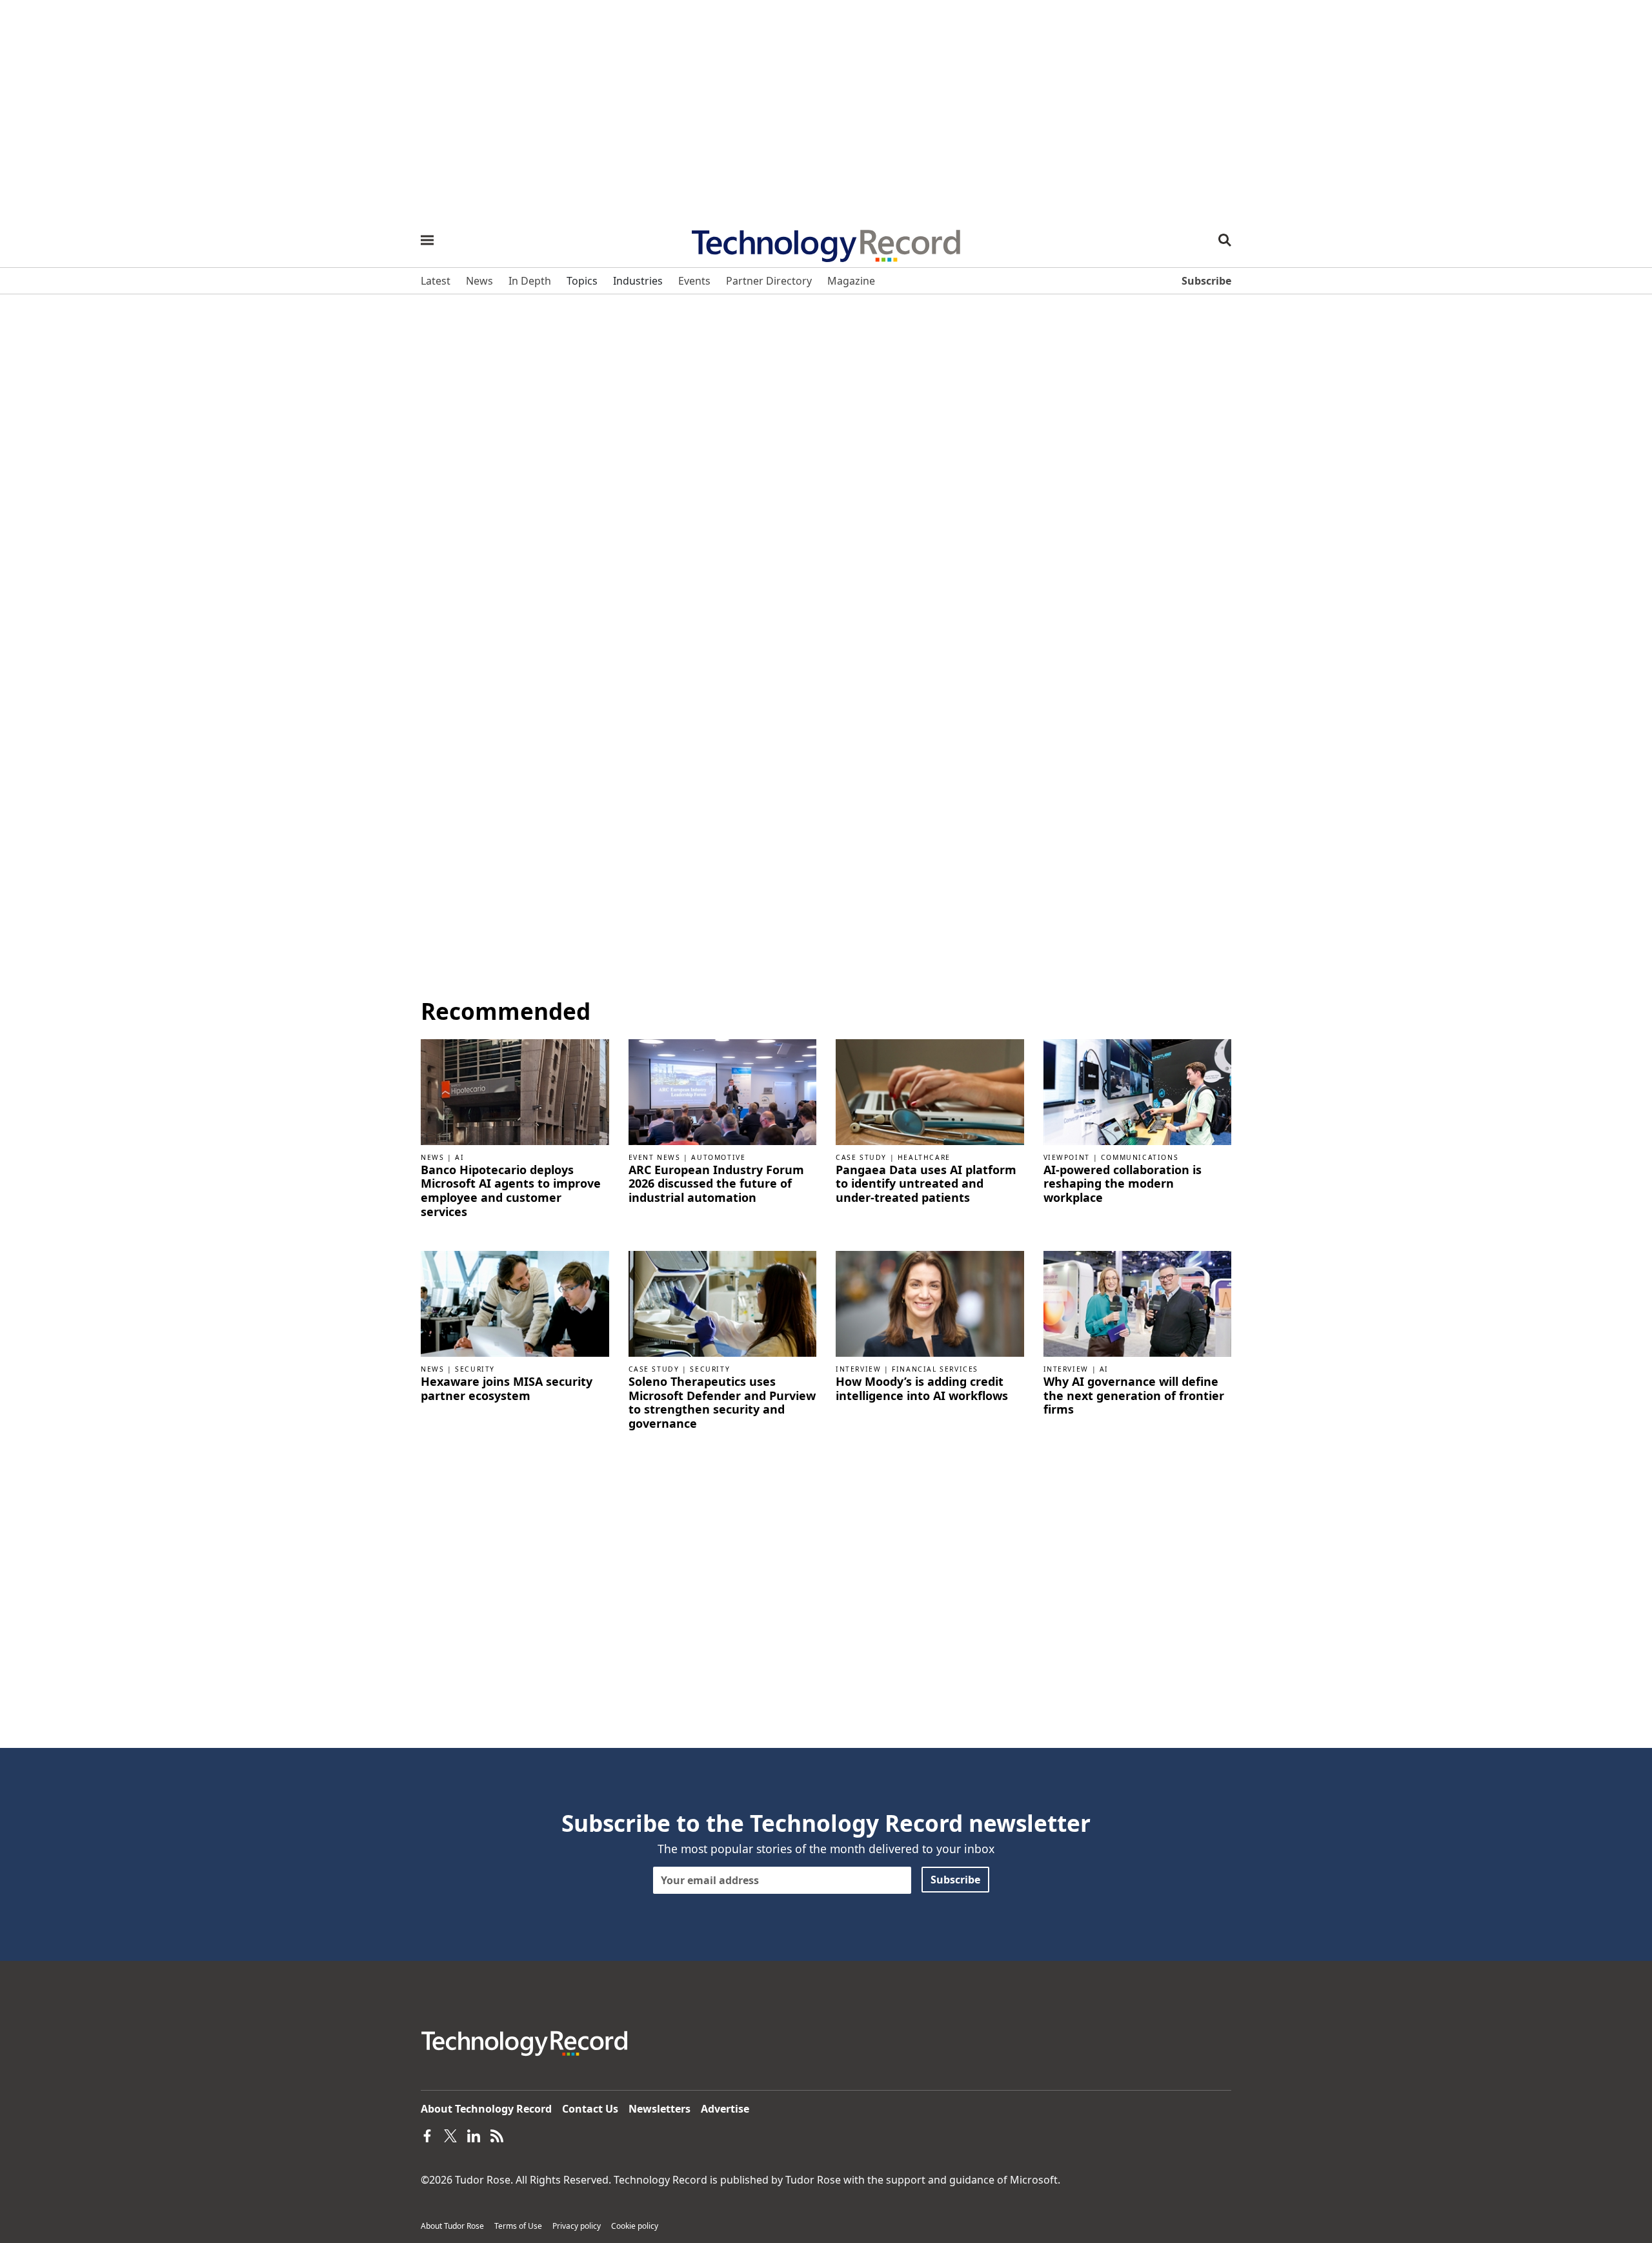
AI (459, 1157)
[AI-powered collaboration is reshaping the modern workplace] (1138, 1091)
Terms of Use (518, 2226)
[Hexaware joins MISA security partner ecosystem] (515, 1303)
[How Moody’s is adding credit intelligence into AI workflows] (930, 1303)
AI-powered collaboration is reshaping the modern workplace (1123, 1184)
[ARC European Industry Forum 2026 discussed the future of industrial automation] (723, 1091)
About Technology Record (486, 2109)
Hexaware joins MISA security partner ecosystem (507, 1389)
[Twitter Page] (450, 2135)
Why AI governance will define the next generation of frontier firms (1134, 1396)
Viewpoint (1067, 1157)
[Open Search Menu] (1225, 240)
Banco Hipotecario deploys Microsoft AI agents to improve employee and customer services (511, 1191)
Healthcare (924, 1157)
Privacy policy (577, 2226)
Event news (655, 1157)
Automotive (718, 1157)
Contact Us (590, 2109)
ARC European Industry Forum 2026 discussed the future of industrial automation (716, 1184)
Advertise (725, 2109)
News (432, 1157)
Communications (1140, 1157)
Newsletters (660, 2109)
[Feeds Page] (497, 2135)
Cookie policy (635, 2226)
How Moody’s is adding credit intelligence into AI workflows (922, 1389)
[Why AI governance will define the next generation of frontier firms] (1138, 1303)
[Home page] (826, 241)
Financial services (935, 1369)
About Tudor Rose (452, 2226)
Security (475, 1369)
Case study (861, 1157)
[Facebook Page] (427, 2135)
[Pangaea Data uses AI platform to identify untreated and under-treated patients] (930, 1091)
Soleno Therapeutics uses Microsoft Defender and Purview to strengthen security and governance (722, 1403)
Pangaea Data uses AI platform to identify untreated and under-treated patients (926, 1184)
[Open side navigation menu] (427, 240)
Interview (858, 1369)
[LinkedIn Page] (474, 2135)
